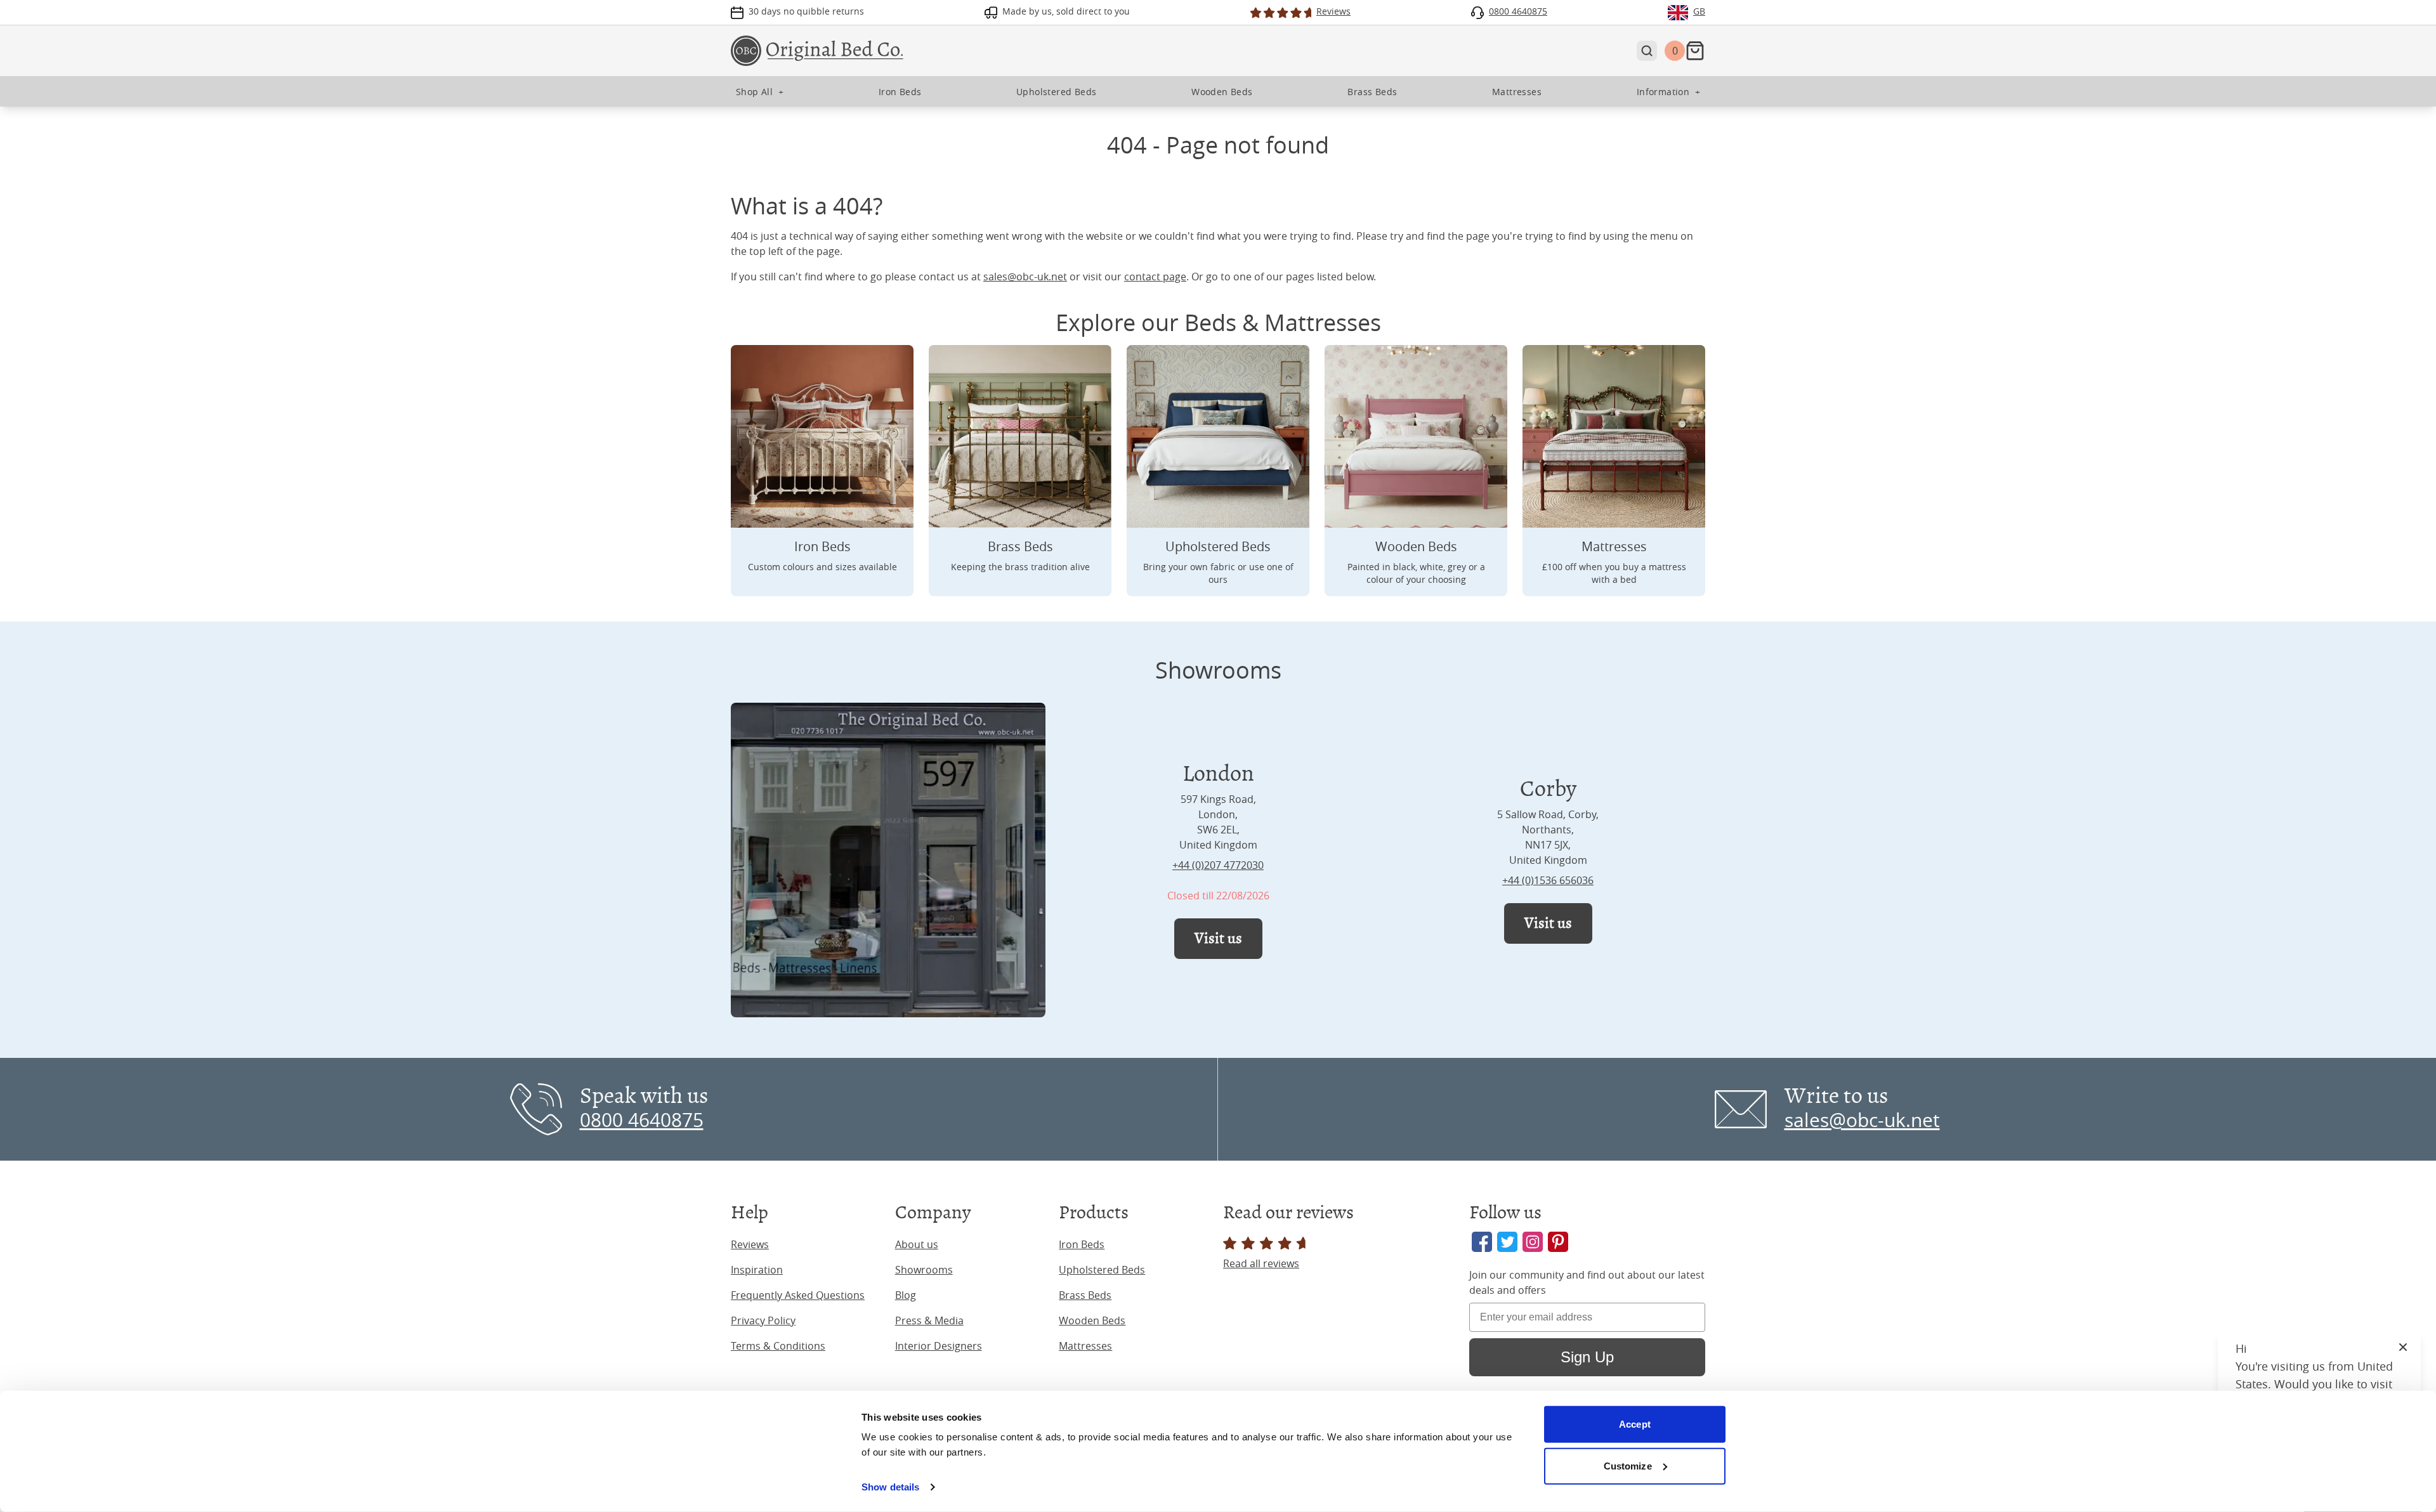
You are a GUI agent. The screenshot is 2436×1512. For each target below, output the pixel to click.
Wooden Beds (1092, 1320)
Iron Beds (1082, 1244)
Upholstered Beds (1102, 1270)
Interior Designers (939, 1346)
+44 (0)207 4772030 (1218, 865)
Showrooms (924, 1270)
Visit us (1218, 938)
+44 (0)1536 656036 (1548, 880)
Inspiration (757, 1270)
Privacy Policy (763, 1320)
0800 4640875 (642, 1120)
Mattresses (1085, 1346)
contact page (1155, 277)
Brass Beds (1085, 1295)
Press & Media (929, 1320)
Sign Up (1587, 1357)
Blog (906, 1295)
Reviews (750, 1244)
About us (917, 1244)
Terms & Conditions (778, 1346)
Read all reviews (1261, 1263)
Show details (890, 1487)
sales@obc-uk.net (1025, 277)
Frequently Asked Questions (798, 1295)
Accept (1635, 1424)
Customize (1628, 1465)
